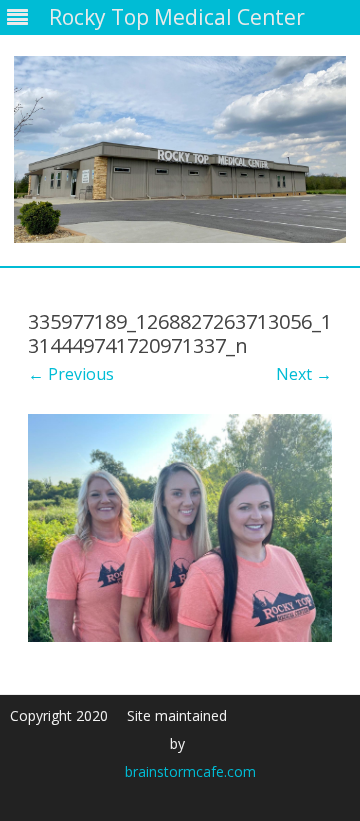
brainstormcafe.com (190, 771)
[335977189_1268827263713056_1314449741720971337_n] (180, 528)
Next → (304, 374)
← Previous (71, 374)
